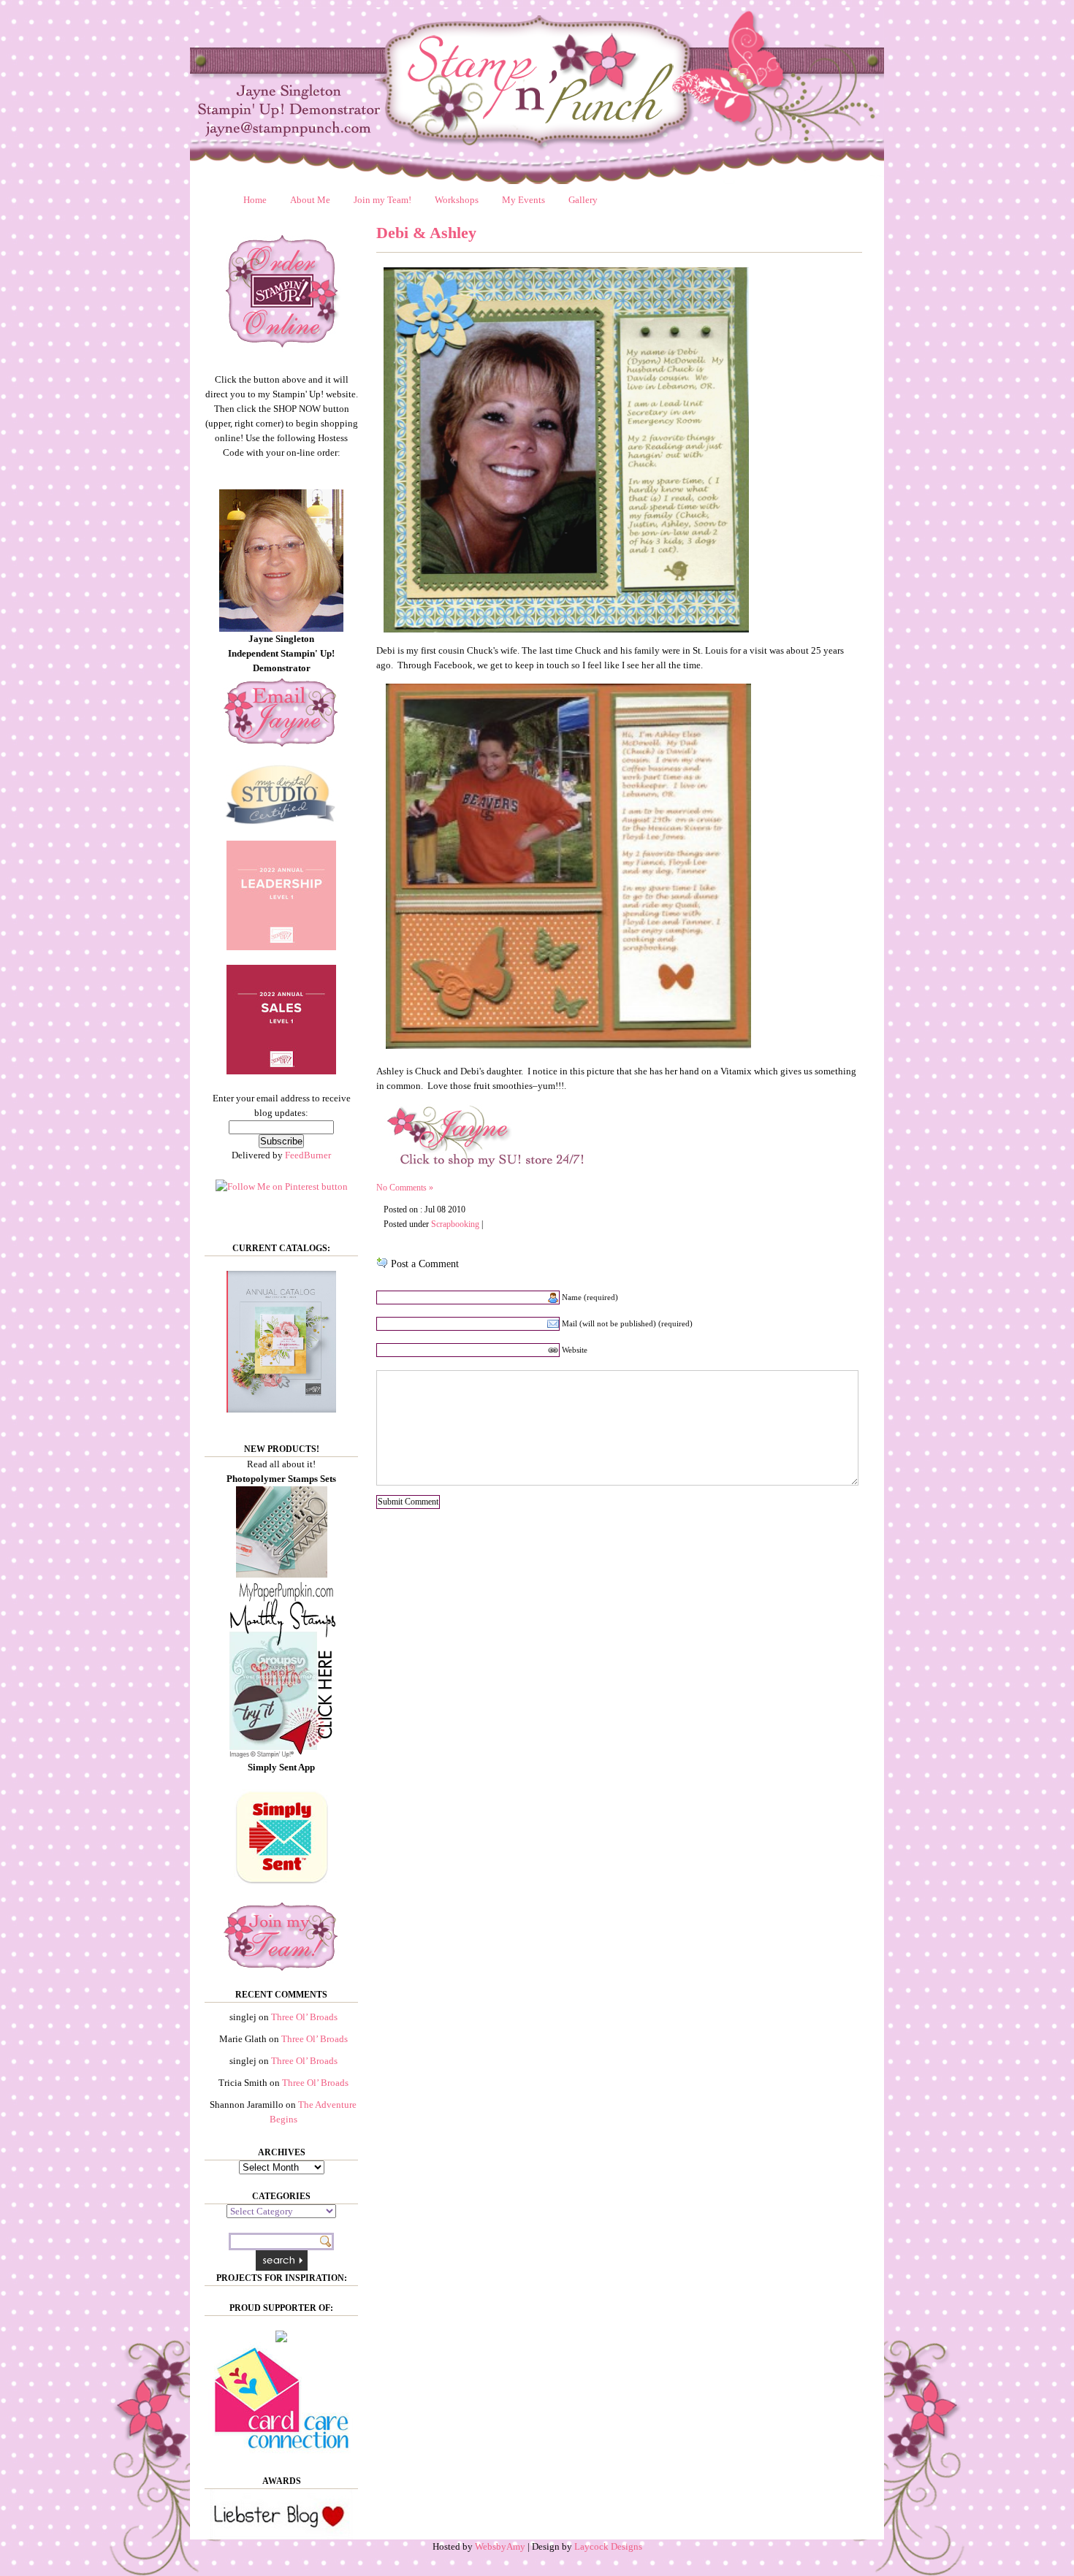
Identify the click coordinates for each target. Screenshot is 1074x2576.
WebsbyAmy (500, 2546)
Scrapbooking (455, 1224)
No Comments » (405, 1188)
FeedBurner (308, 1155)
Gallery (583, 200)
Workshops (457, 200)
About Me (310, 200)
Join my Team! (382, 200)
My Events (523, 200)
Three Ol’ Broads (304, 2017)
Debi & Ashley (426, 233)
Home (255, 200)
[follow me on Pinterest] (282, 1186)
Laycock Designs (608, 2546)
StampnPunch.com (537, 96)
